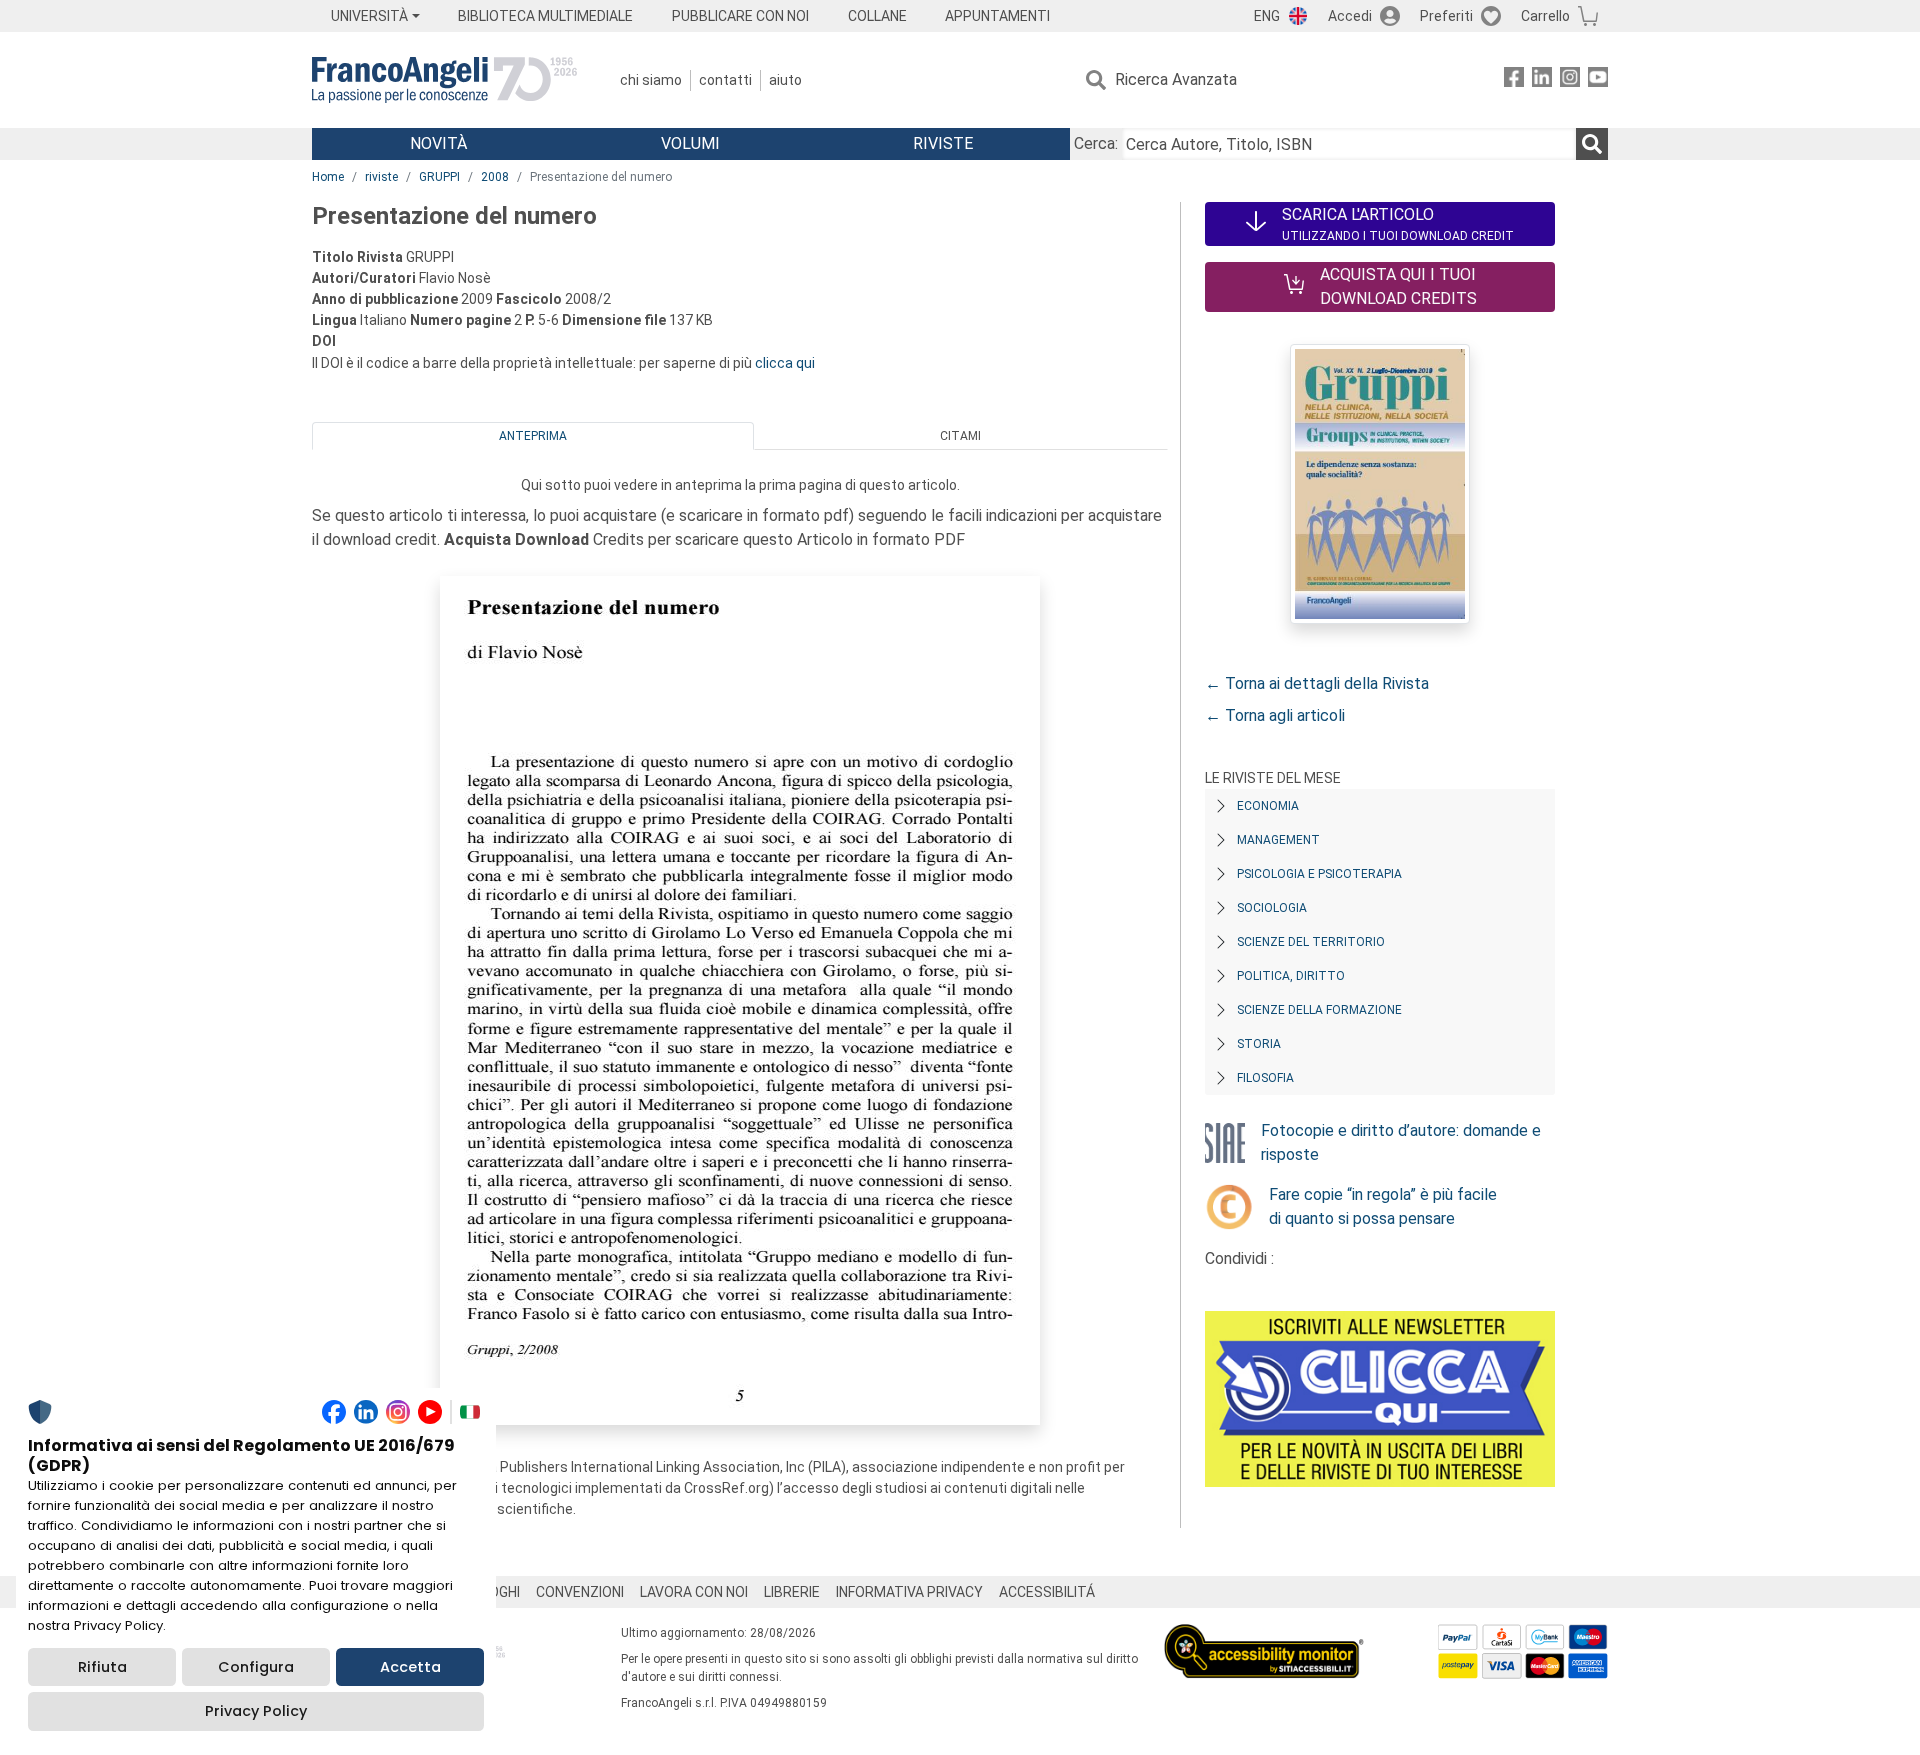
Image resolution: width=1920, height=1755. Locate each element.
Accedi (1350, 16)
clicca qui (785, 363)
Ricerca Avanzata (1176, 79)
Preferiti (1446, 16)
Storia (1259, 1044)
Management (1278, 840)
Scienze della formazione (1319, 1010)
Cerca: (1096, 143)
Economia (1268, 806)
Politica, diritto (1291, 976)
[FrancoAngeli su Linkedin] (1542, 80)
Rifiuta (102, 1667)
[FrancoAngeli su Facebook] (1514, 80)
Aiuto (785, 80)
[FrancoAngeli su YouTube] (1598, 80)
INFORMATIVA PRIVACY (909, 1592)
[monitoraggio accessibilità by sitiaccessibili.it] (1264, 1635)
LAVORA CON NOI (694, 1592)
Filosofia (1265, 1078)
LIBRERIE (792, 1592)
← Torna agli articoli (1275, 715)
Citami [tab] (960, 436)
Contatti (725, 80)
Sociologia (1272, 908)
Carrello (1545, 16)
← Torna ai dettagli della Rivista (1317, 683)
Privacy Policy (256, 1711)
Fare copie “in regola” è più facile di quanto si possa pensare (1383, 1206)
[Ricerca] (1592, 144)
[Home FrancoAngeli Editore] (444, 80)
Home (328, 177)
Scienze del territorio (1311, 942)
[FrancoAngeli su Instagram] (1570, 80)
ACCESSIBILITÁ (1047, 1592)
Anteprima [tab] (533, 436)
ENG (1267, 16)
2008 (495, 177)
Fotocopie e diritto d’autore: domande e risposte (1401, 1142)
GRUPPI (439, 177)
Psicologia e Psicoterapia (1319, 874)
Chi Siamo (651, 80)
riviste (381, 177)
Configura (256, 1667)
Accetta (410, 1667)
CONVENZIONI (580, 1592)
